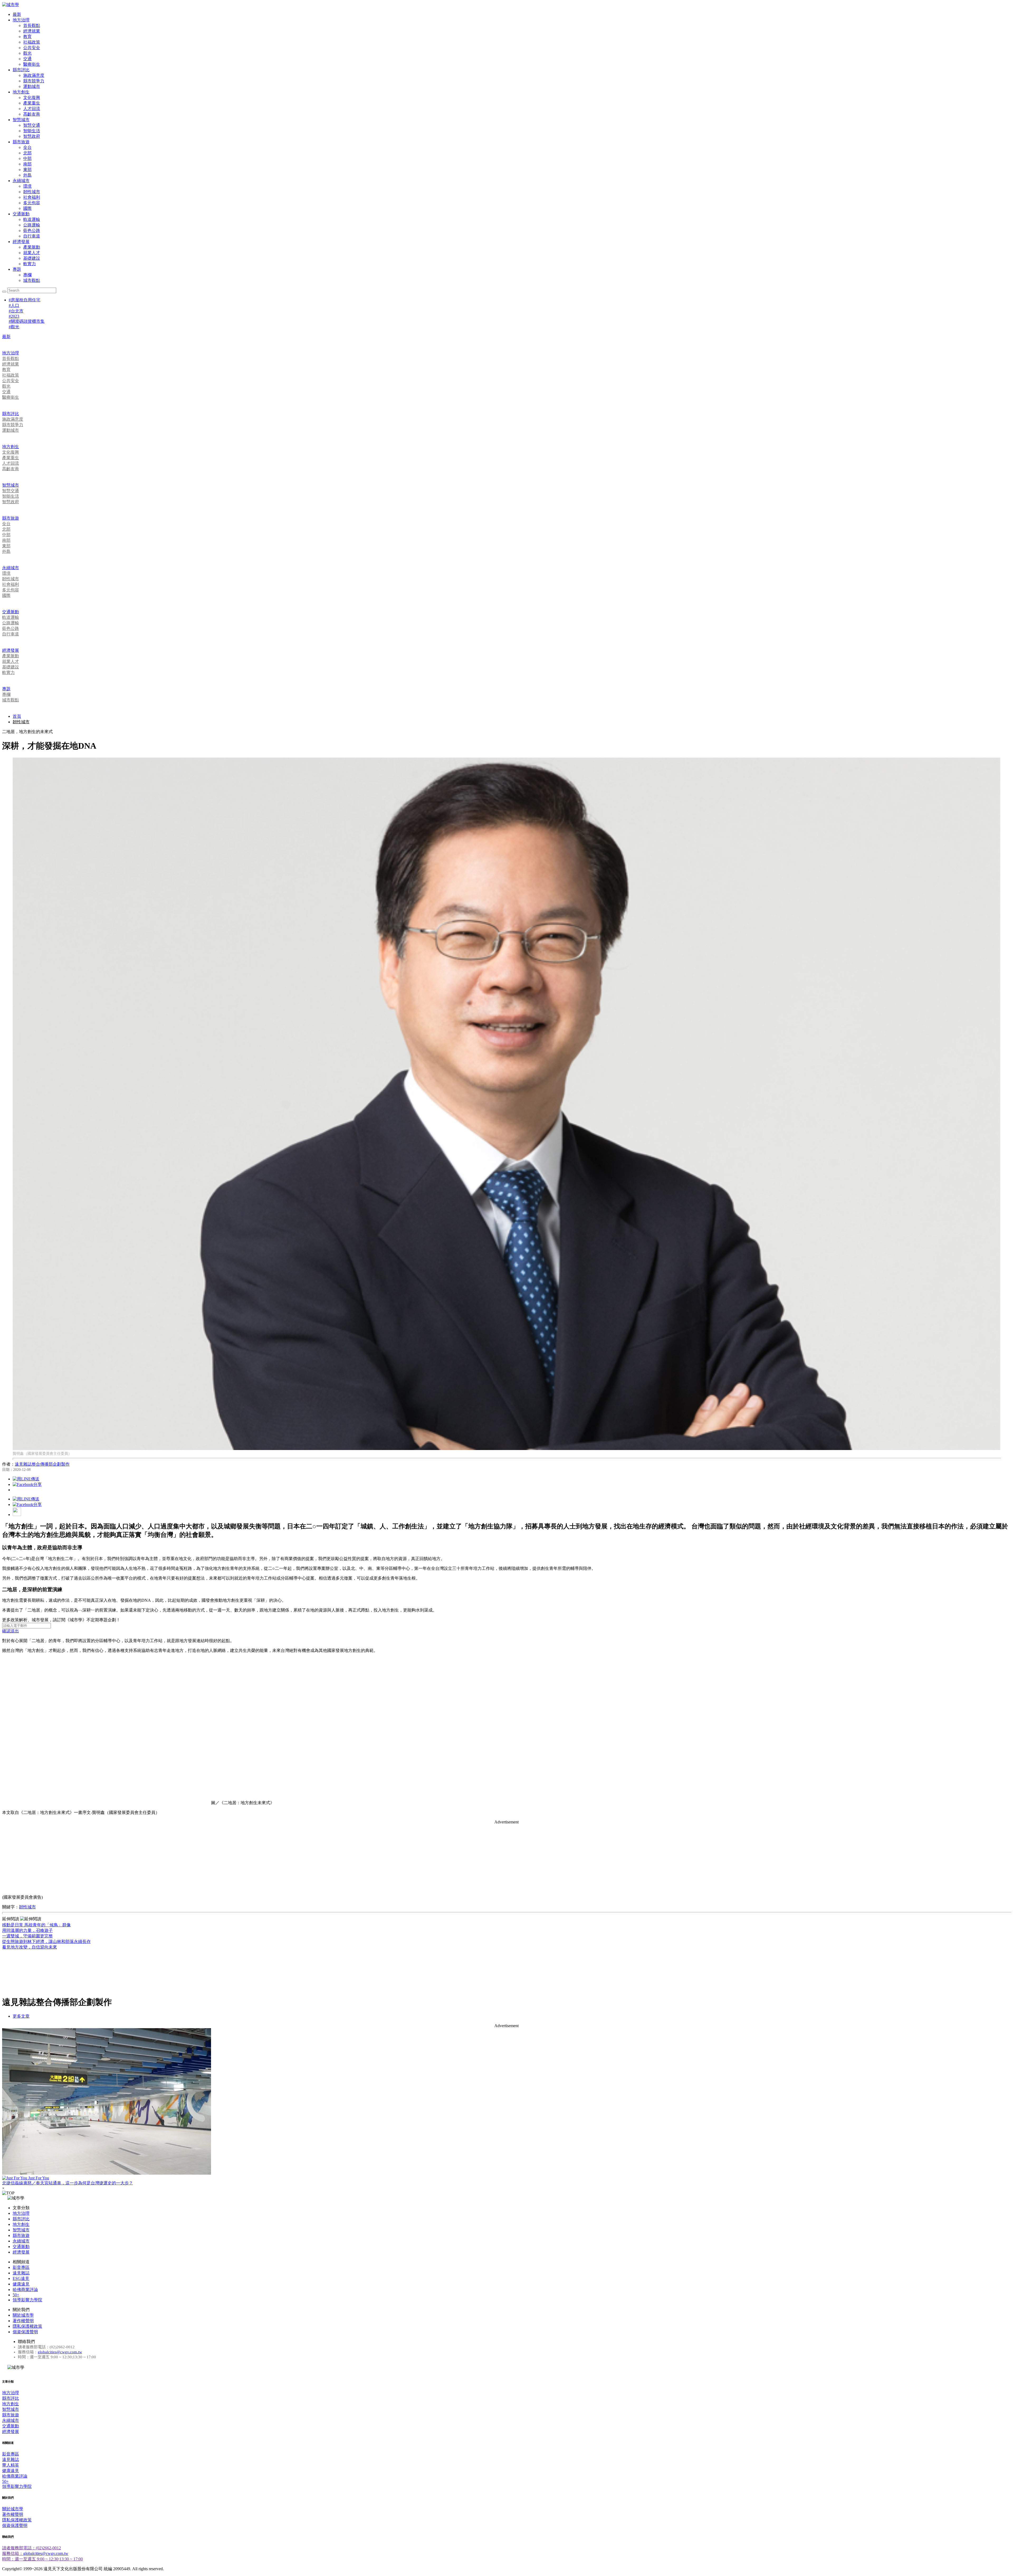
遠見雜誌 (21, 2273)
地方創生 (21, 92)
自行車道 (32, 236)
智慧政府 (32, 136)
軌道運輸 (32, 219)
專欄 (27, 275)
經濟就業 (32, 31)
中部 (27, 158)
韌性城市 (32, 192)
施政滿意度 (34, 75)
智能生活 (32, 131)
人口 (14, 305)
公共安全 (32, 48)
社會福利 (32, 197)
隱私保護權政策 (27, 2326)
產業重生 (32, 103)
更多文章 (21, 2016)
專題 (17, 269)
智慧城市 (21, 120)
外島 (27, 175)
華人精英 (11, 2465)
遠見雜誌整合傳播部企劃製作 (42, 1464)
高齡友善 (32, 114)
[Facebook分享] (27, 1484)
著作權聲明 (23, 2321)
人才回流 (32, 109)
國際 (27, 208)
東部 (27, 170)
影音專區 (21, 2267)
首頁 (17, 716)
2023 (14, 316)
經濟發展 (21, 242)
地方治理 (21, 20)
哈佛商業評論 (25, 2290)
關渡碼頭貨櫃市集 (27, 321)
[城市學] (11, 5)
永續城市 (21, 181)
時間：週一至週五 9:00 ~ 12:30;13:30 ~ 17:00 (42, 2559)
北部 (27, 153)
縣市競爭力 (34, 81)
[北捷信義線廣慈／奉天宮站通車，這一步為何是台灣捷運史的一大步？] (506, 2102)
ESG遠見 (21, 2278)
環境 (27, 186)
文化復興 (32, 98)
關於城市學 (23, 2315)
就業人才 (32, 253)
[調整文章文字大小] (17, 1515)
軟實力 (30, 264)
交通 (27, 59)
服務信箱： (13, 2553)
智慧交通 (32, 125)
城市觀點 (32, 280)
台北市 (16, 311)
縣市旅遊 (21, 142)
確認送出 (11, 1631)
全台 (27, 147)
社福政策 (32, 42)
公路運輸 (32, 225)
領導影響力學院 (27, 2300)
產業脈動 (32, 247)
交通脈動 (21, 214)
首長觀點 (32, 25)
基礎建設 (32, 258)
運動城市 (32, 86)
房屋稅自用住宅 (25, 300)
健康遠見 (21, 2284)
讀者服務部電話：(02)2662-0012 (32, 2548)
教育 (27, 37)
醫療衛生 (32, 64)
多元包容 (32, 203)
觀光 (27, 53)
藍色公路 (32, 230)
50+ (16, 2295)
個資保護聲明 (25, 2332)
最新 (17, 14)
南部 (27, 164)
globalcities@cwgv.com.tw (60, 2352)
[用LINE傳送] (26, 1479)
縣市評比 (21, 70)
